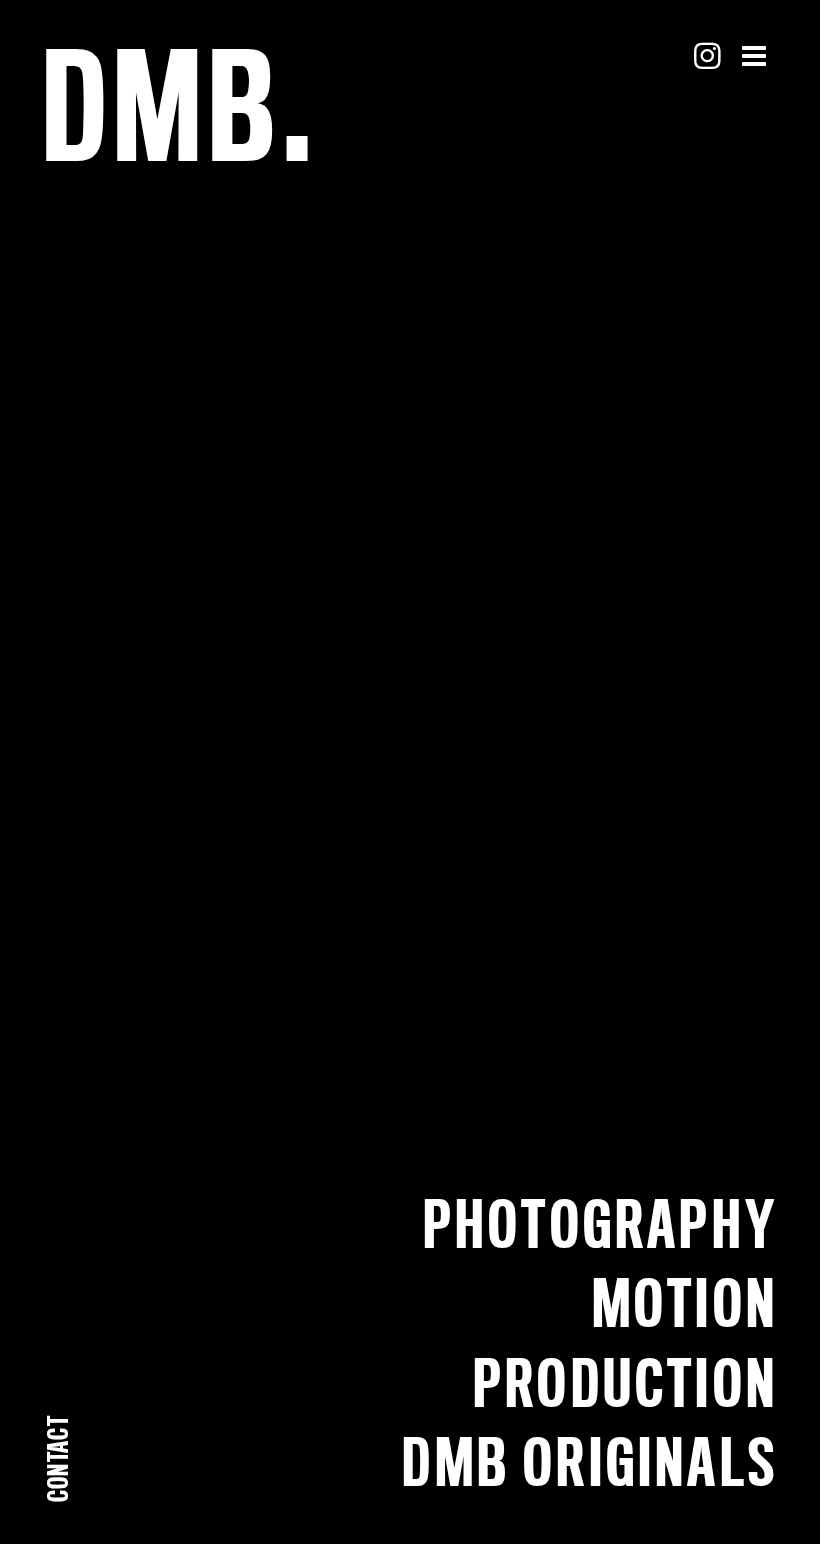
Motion (685, 1302)
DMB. (180, 105)
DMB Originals (590, 1461)
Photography (600, 1223)
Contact (57, 1458)
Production (625, 1382)
